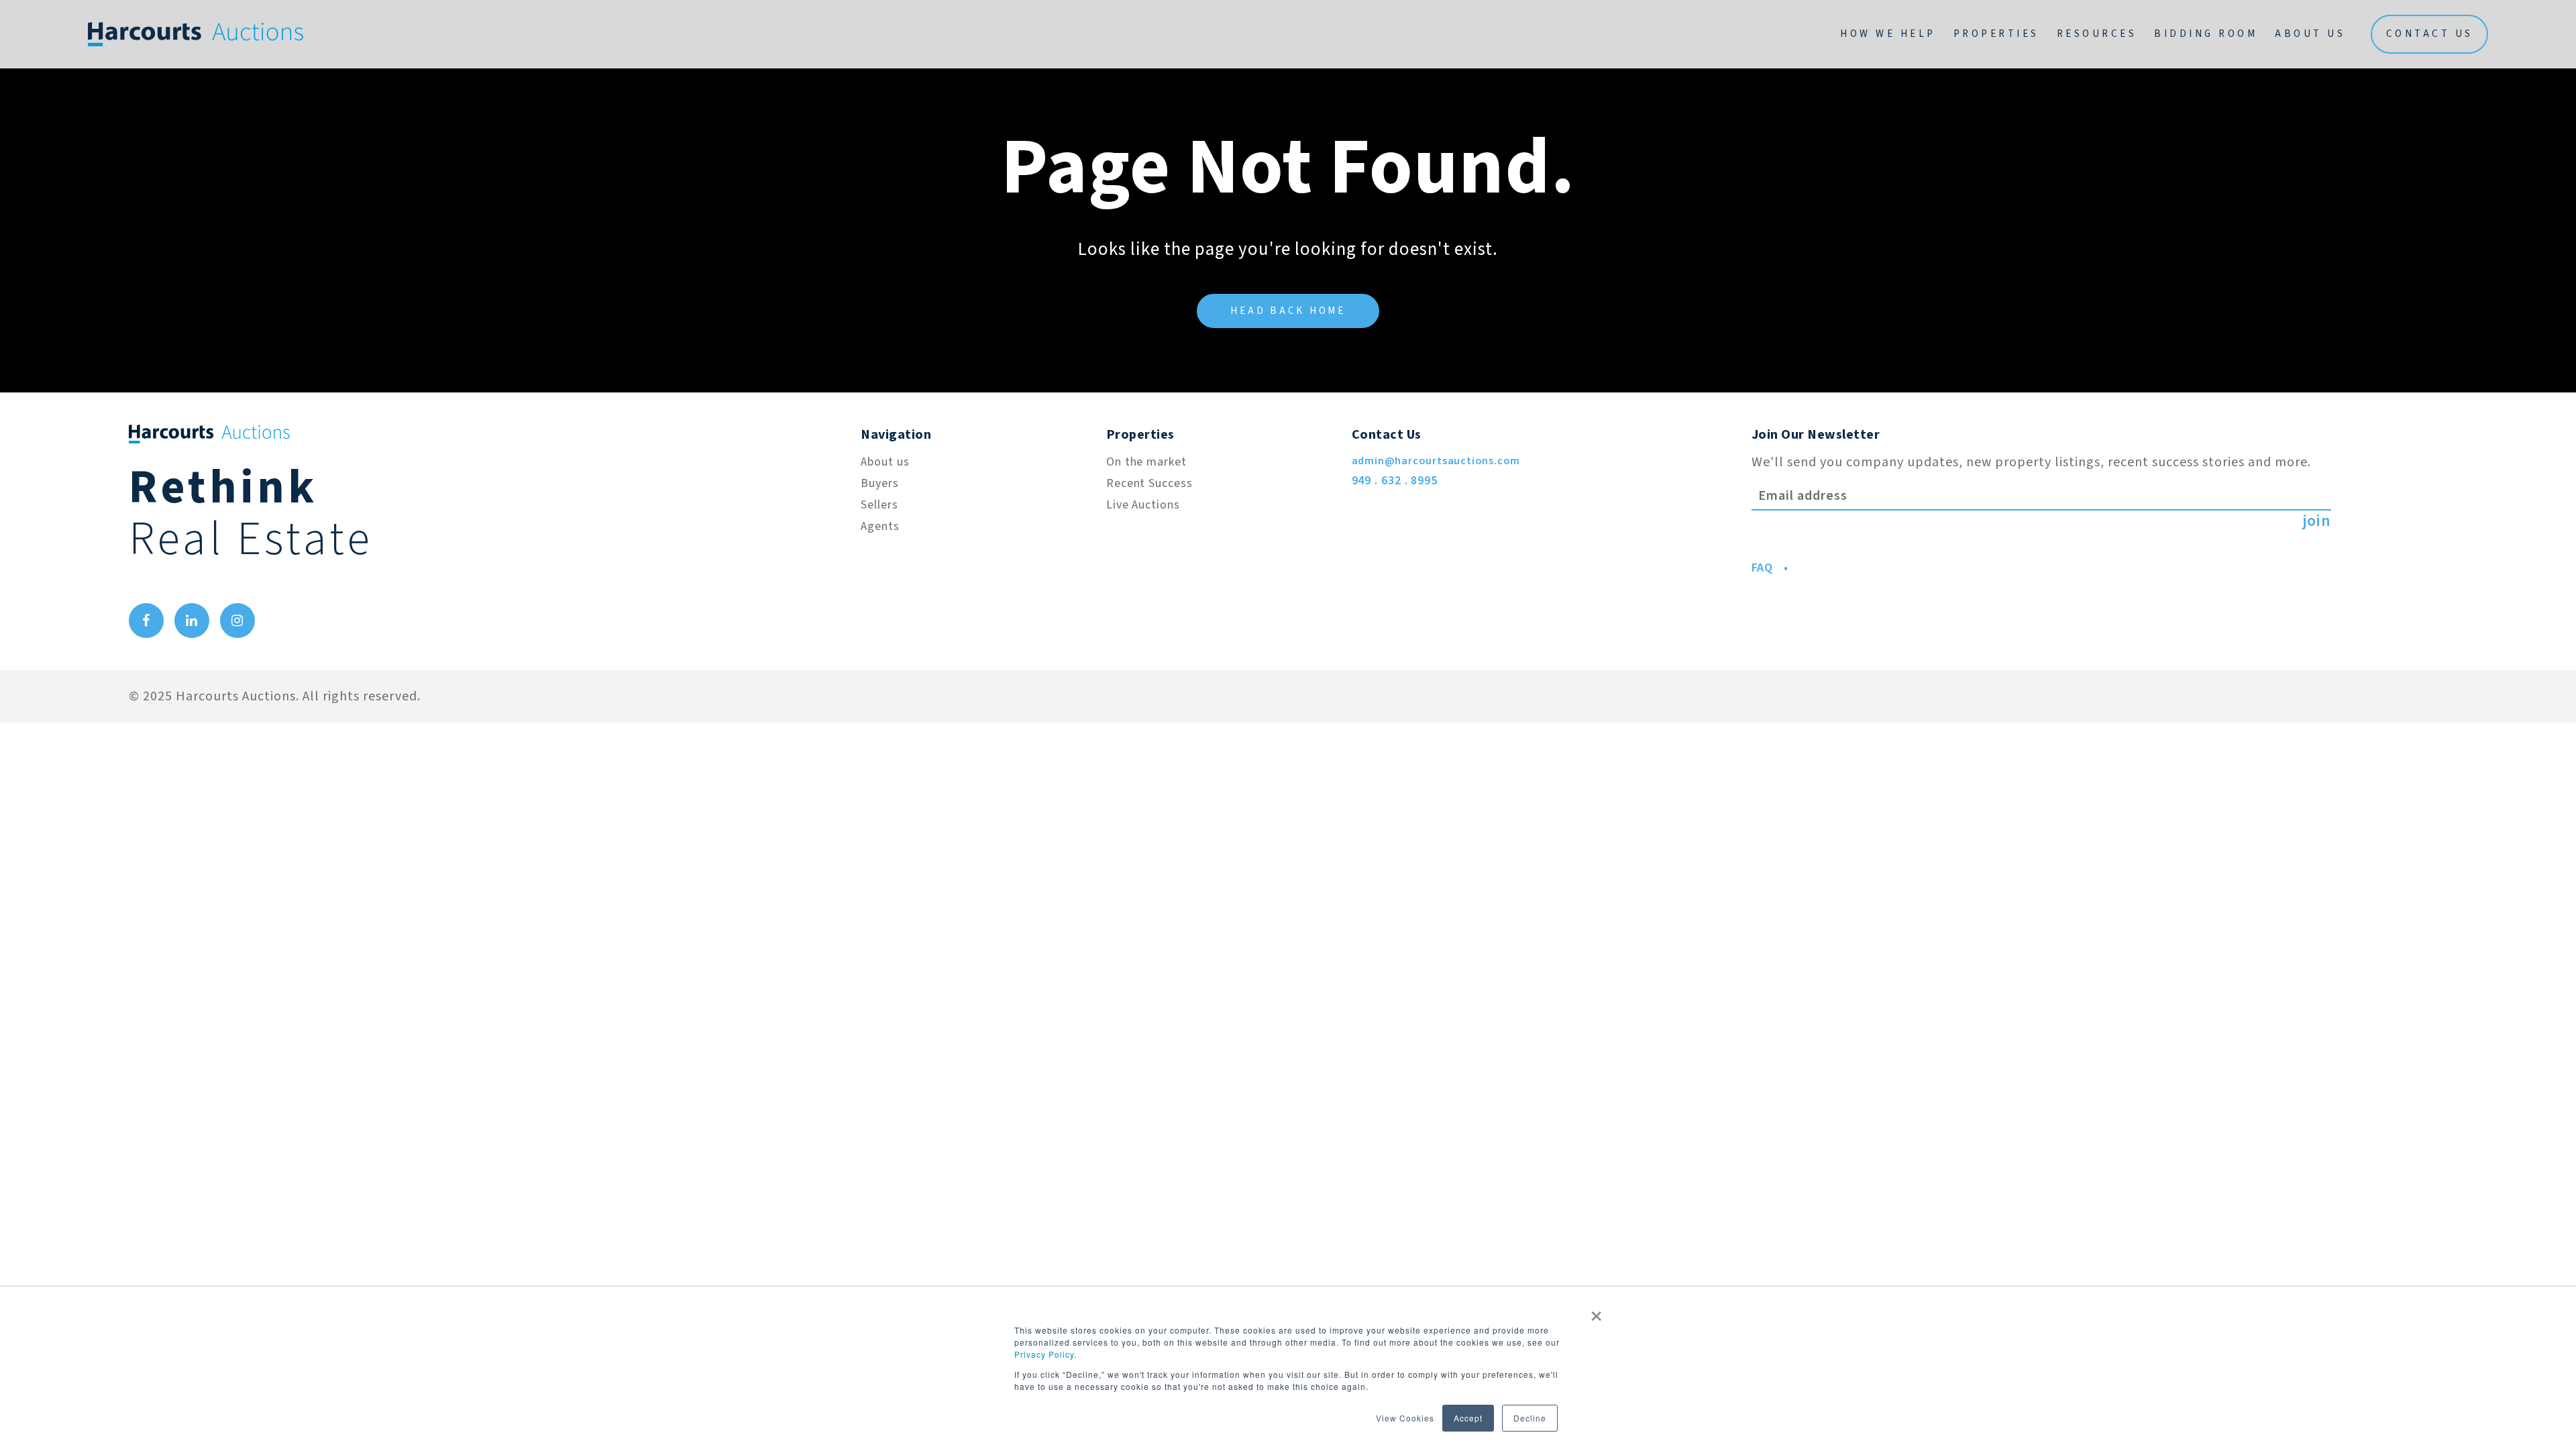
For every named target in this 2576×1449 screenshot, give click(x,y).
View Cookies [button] (1405, 1418)
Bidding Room (2206, 34)
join (2317, 521)
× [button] (1597, 1311)
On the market (1146, 462)
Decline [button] (1530, 1418)
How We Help (1888, 34)
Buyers (879, 483)
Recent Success (1149, 483)
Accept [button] (1468, 1418)
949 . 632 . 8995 (1395, 481)
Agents (880, 526)
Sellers (879, 505)
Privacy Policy (1044, 1354)
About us (885, 462)
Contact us (2430, 34)
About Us (2310, 34)
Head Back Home (1288, 311)
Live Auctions (1143, 505)
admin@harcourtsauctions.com (1436, 461)
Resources (2097, 34)
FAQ (1763, 568)
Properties (1996, 34)
